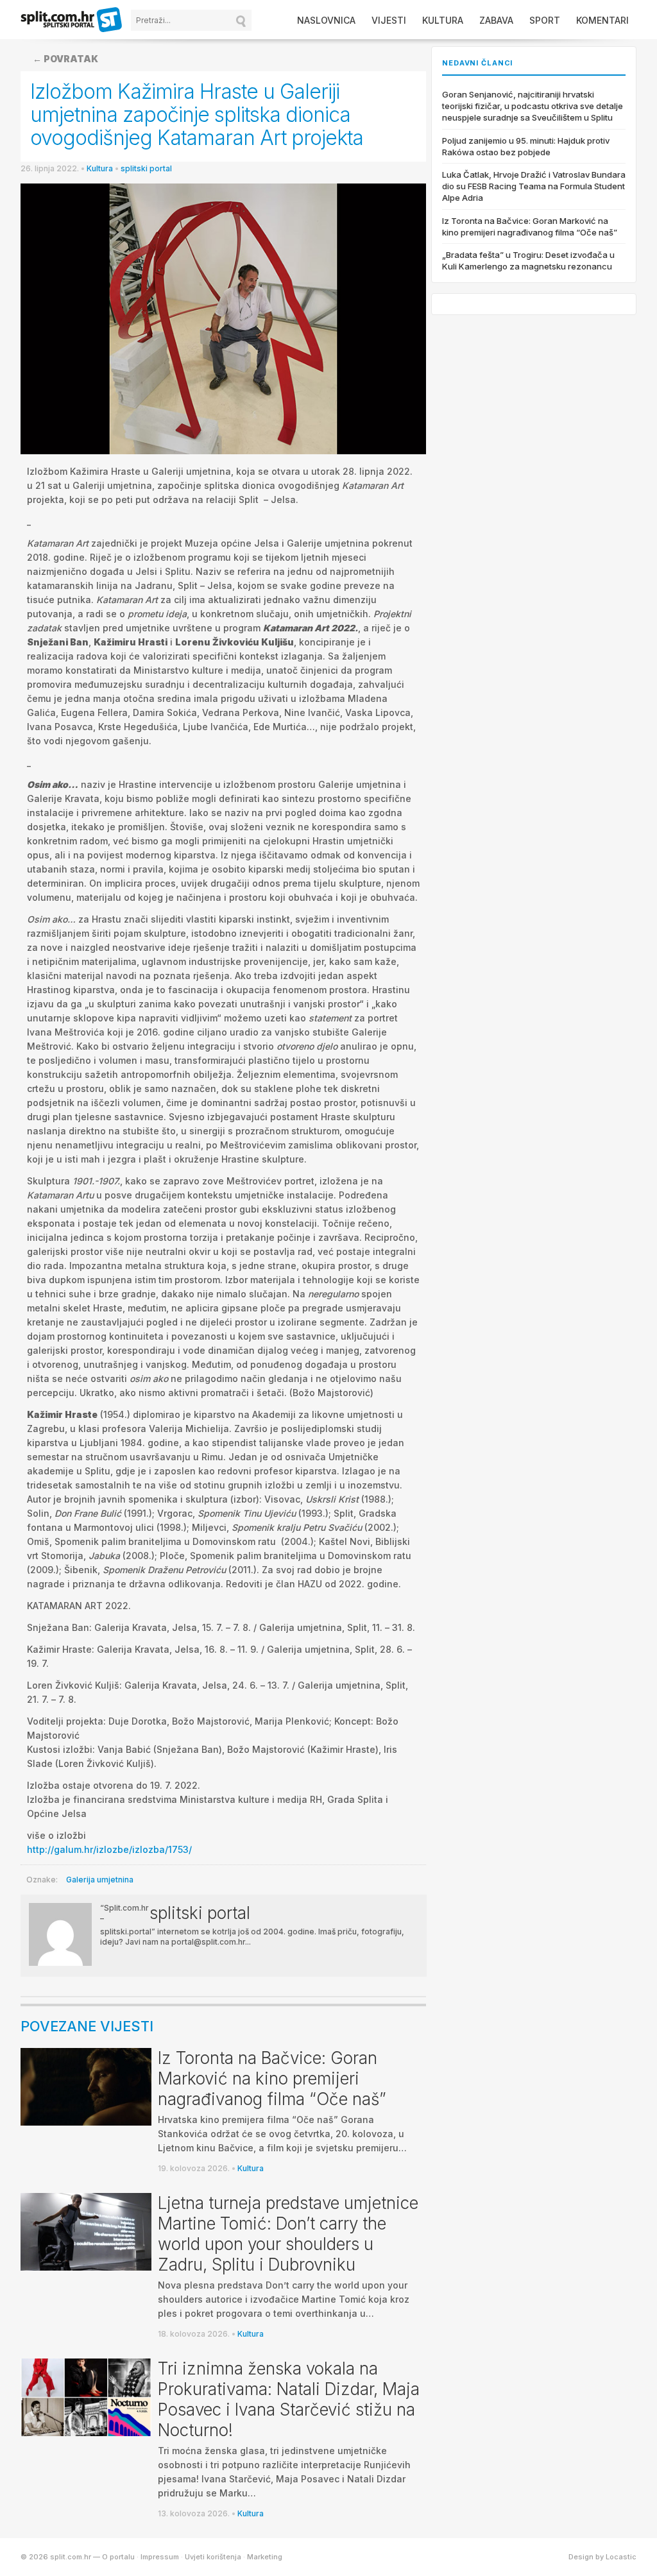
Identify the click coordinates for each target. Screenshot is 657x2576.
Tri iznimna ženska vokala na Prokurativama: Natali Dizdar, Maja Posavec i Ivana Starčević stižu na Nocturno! (289, 2399)
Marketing (265, 2557)
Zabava (496, 20)
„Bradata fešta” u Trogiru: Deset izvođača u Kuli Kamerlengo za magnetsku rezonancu (528, 260)
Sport (545, 20)
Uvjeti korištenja (213, 2557)
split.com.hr (72, 21)
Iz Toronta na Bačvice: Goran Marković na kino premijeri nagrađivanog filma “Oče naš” (272, 2078)
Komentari (602, 20)
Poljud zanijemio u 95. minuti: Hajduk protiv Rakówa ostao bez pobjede (526, 146)
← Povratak (65, 59)
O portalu (118, 2557)
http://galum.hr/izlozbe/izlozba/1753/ (109, 1849)
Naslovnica (326, 20)
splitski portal (146, 168)
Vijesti (389, 20)
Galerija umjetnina (100, 1880)
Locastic (621, 2557)
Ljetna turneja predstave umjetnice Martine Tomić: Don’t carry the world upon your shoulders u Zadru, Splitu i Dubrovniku (288, 2234)
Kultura (443, 20)
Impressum (160, 2557)
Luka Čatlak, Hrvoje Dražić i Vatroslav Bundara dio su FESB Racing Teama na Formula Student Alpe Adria (534, 186)
